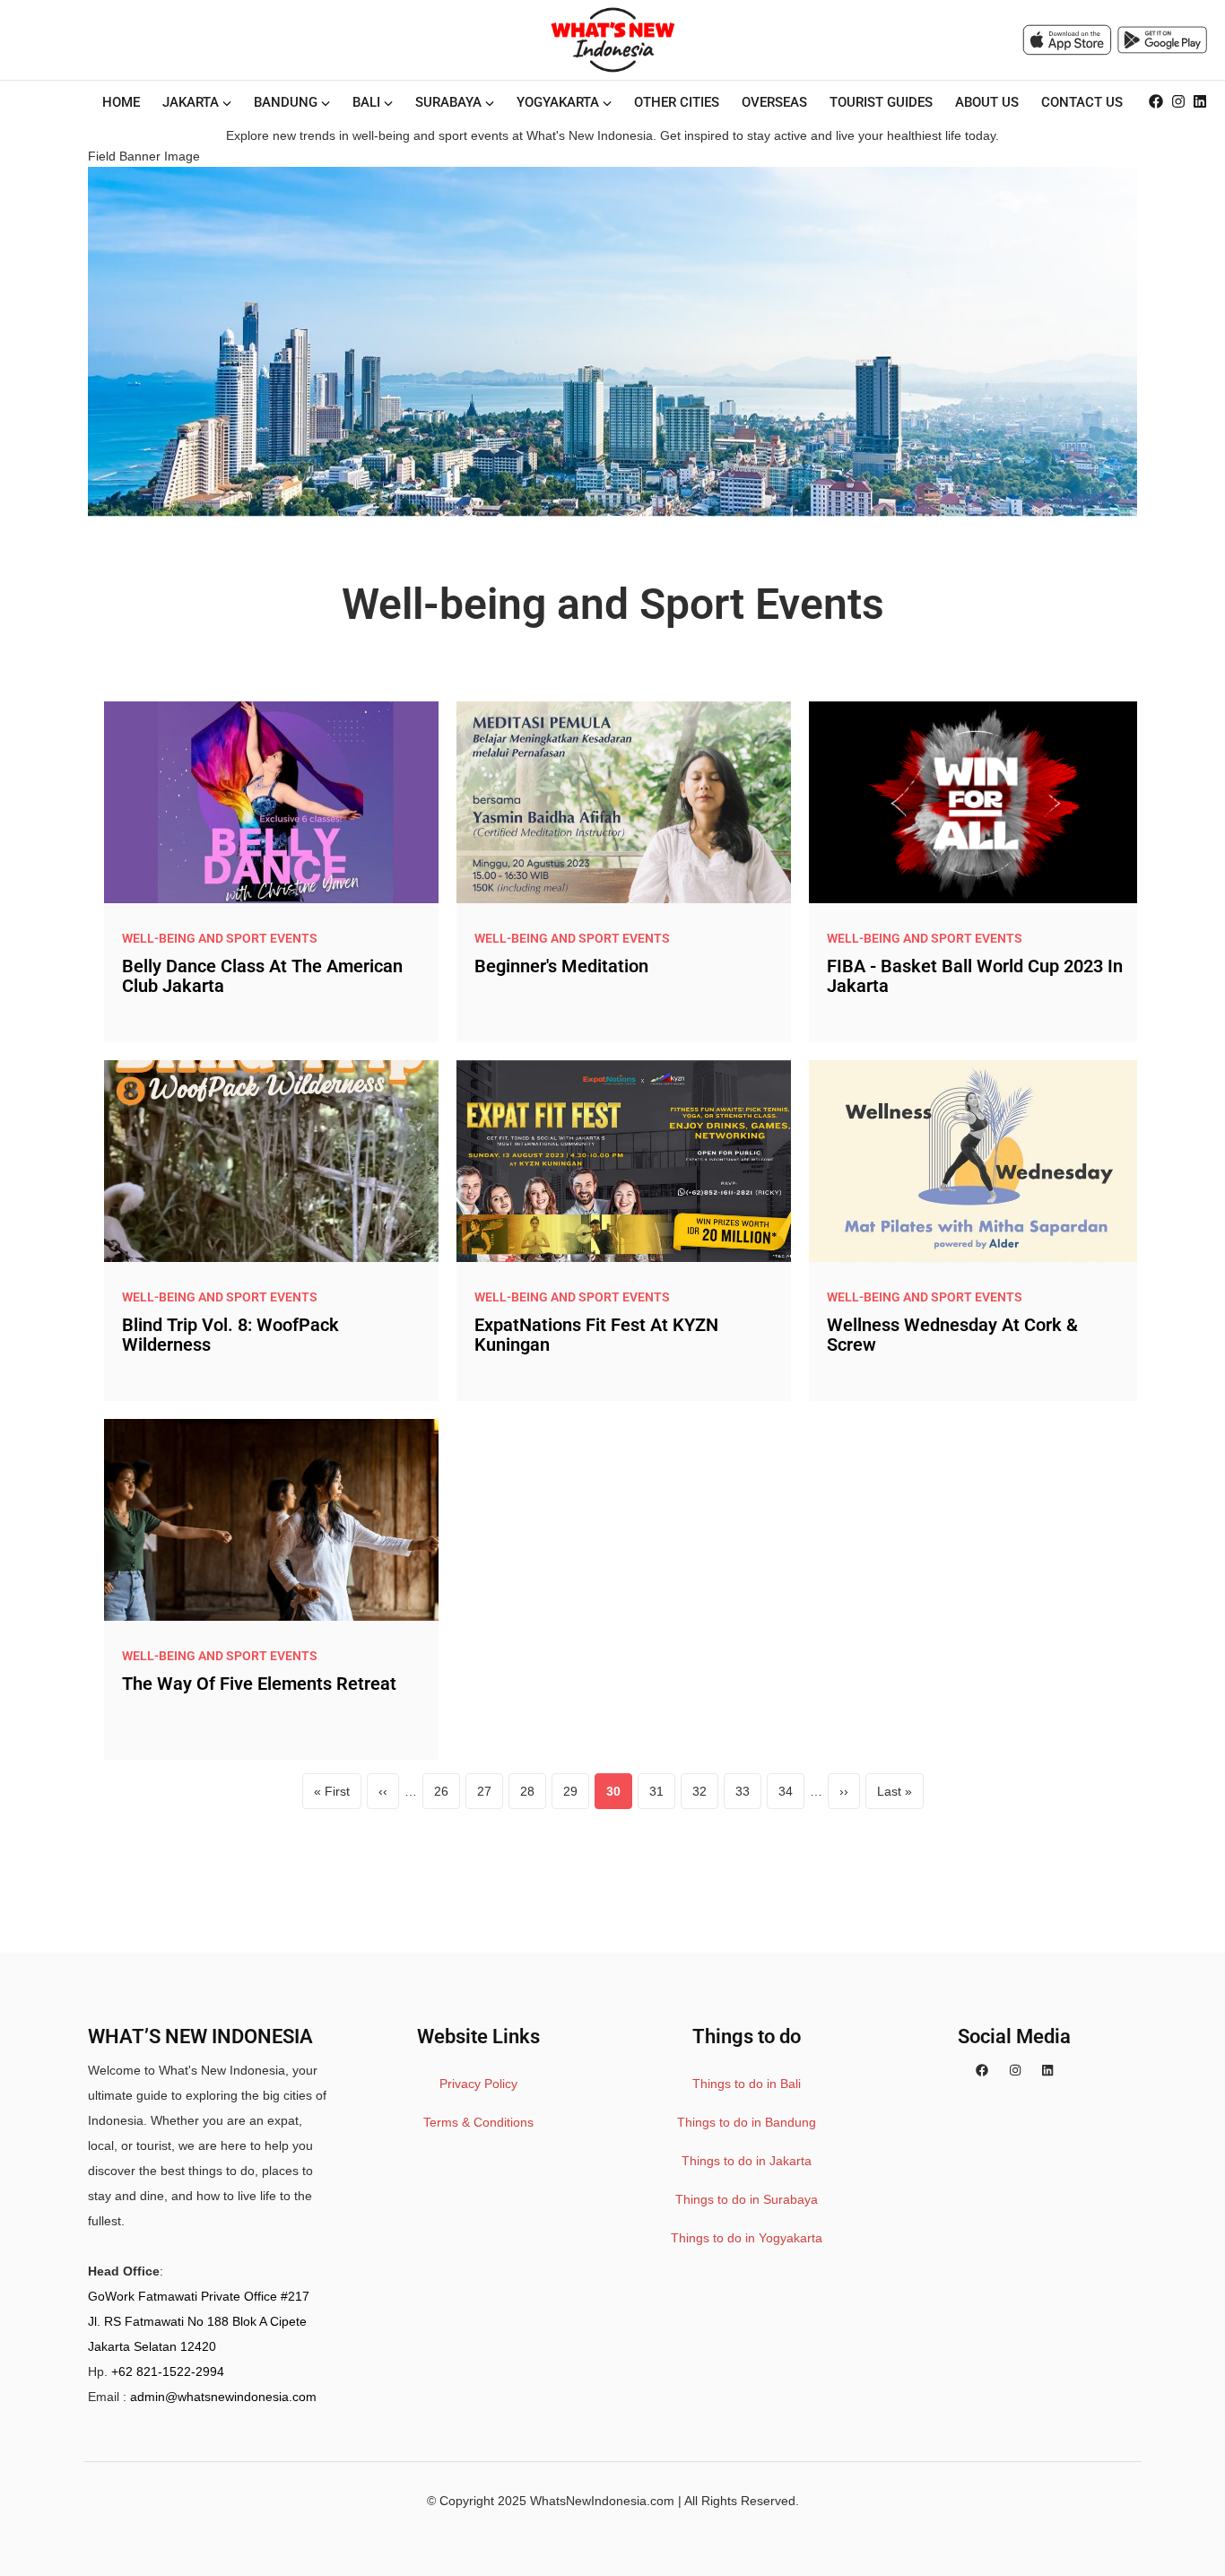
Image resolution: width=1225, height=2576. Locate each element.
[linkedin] (1200, 102)
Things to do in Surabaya (747, 2199)
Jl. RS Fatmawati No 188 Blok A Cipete (197, 2321)
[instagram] (1178, 102)
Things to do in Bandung (747, 2122)
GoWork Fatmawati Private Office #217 (199, 2296)
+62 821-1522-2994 (168, 2371)
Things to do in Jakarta (747, 2161)
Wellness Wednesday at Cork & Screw (952, 1335)
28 (533, 1796)
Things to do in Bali (747, 2084)
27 (490, 1796)
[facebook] (1156, 102)
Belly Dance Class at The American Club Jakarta (262, 976)
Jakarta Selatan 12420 (152, 2346)
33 (748, 1796)
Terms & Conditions (478, 2122)
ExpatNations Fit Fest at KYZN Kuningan (596, 1335)
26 (447, 1796)
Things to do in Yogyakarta (747, 2238)
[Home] (612, 39)
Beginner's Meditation (561, 966)
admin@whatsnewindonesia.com (223, 2397)
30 (619, 1796)
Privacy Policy (478, 2084)
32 (705, 1796)
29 (576, 1796)
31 (662, 1796)
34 (791, 1796)
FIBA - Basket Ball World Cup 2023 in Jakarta (975, 976)
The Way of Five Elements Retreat (259, 1684)
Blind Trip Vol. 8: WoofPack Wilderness (230, 1335)
